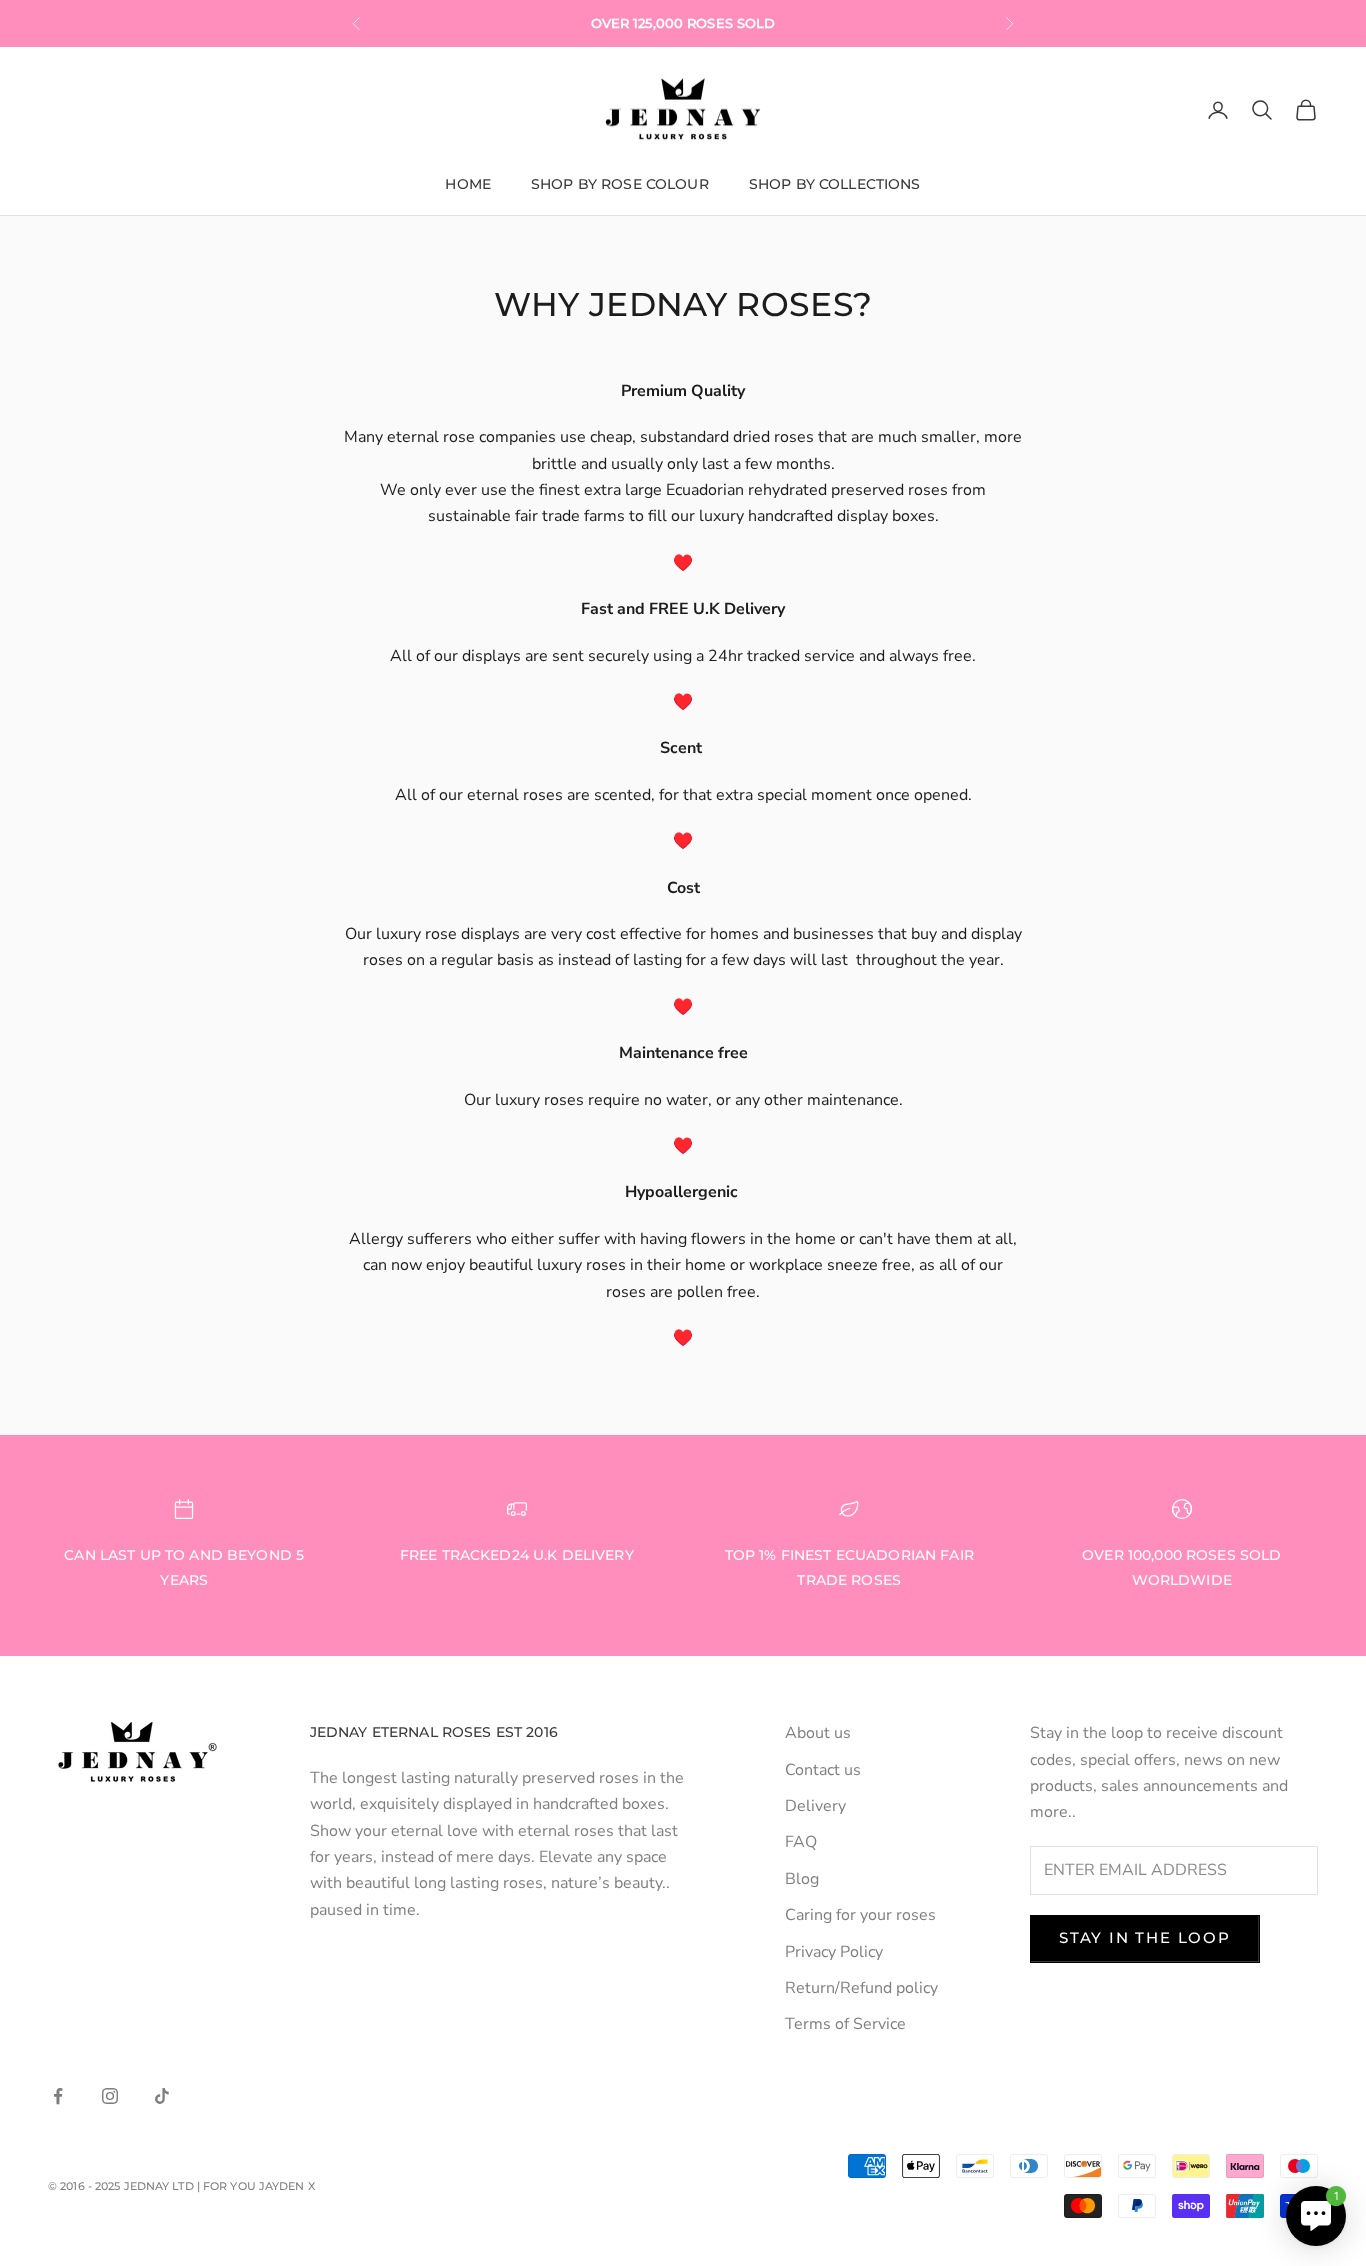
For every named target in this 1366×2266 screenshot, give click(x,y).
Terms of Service (845, 2024)
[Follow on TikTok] (162, 2096)
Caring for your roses (860, 1915)
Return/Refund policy (861, 1988)
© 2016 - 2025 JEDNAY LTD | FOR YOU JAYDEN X (181, 2186)
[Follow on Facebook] (58, 2096)
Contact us (823, 1770)
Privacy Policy (834, 1952)
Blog (802, 1879)
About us (818, 1733)
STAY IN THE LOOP (1145, 1937)
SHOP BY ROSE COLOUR (620, 184)
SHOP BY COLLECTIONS (835, 184)
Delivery (815, 1806)
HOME (468, 184)
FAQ (801, 1842)
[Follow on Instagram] (110, 2096)
